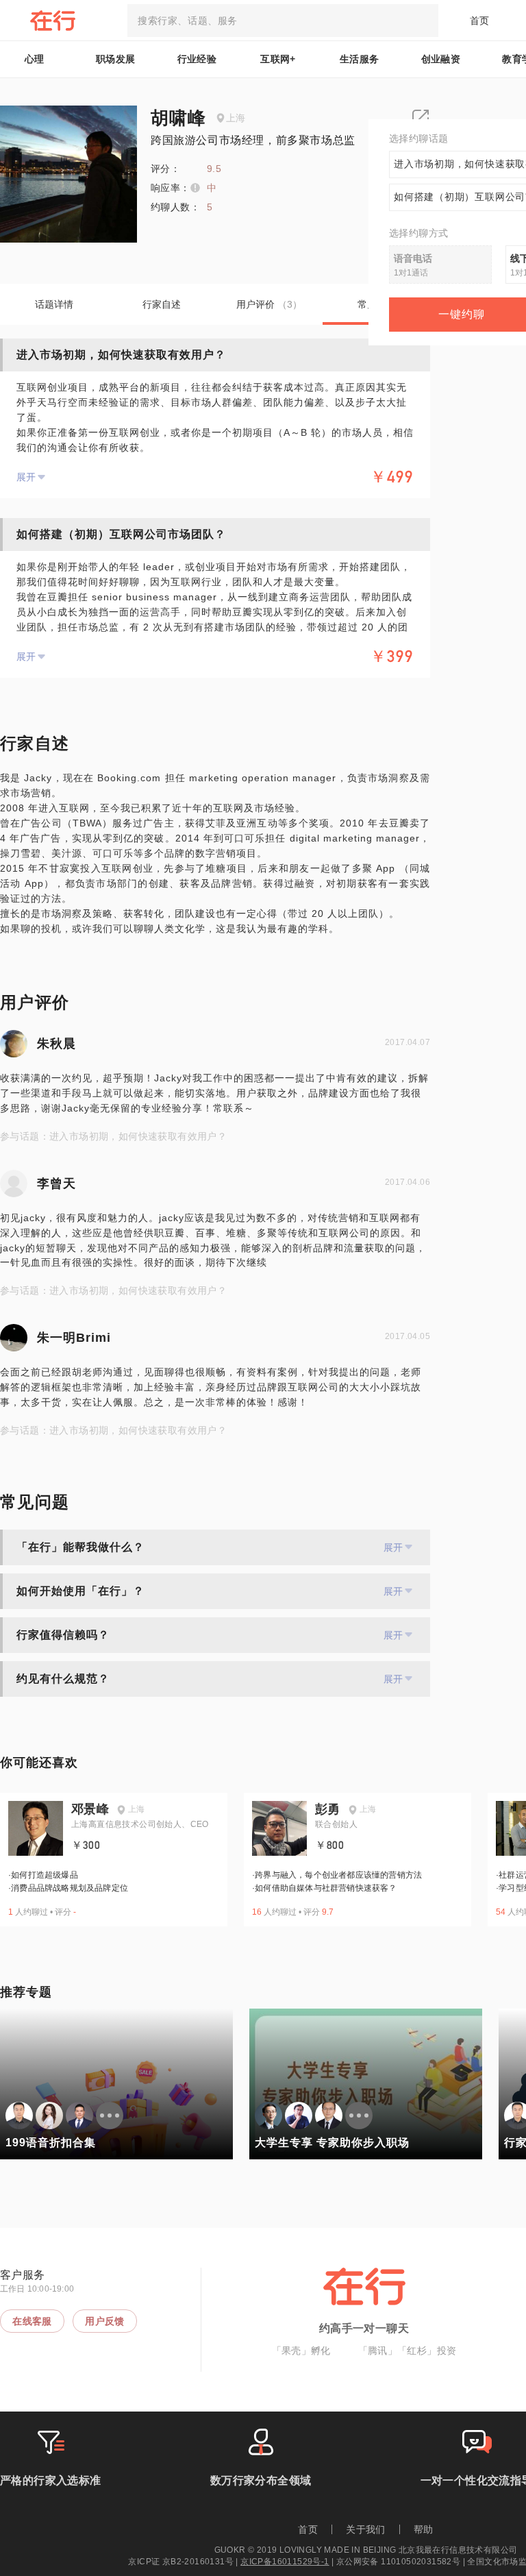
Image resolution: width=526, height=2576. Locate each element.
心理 (35, 59)
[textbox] (283, 21)
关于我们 (366, 2529)
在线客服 (32, 2321)
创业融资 (441, 59)
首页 (480, 21)
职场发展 (116, 59)
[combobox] (283, 21)
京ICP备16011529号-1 (285, 2562)
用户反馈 (105, 2321)
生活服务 (360, 59)
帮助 (424, 2529)
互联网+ (278, 59)
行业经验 (197, 59)
